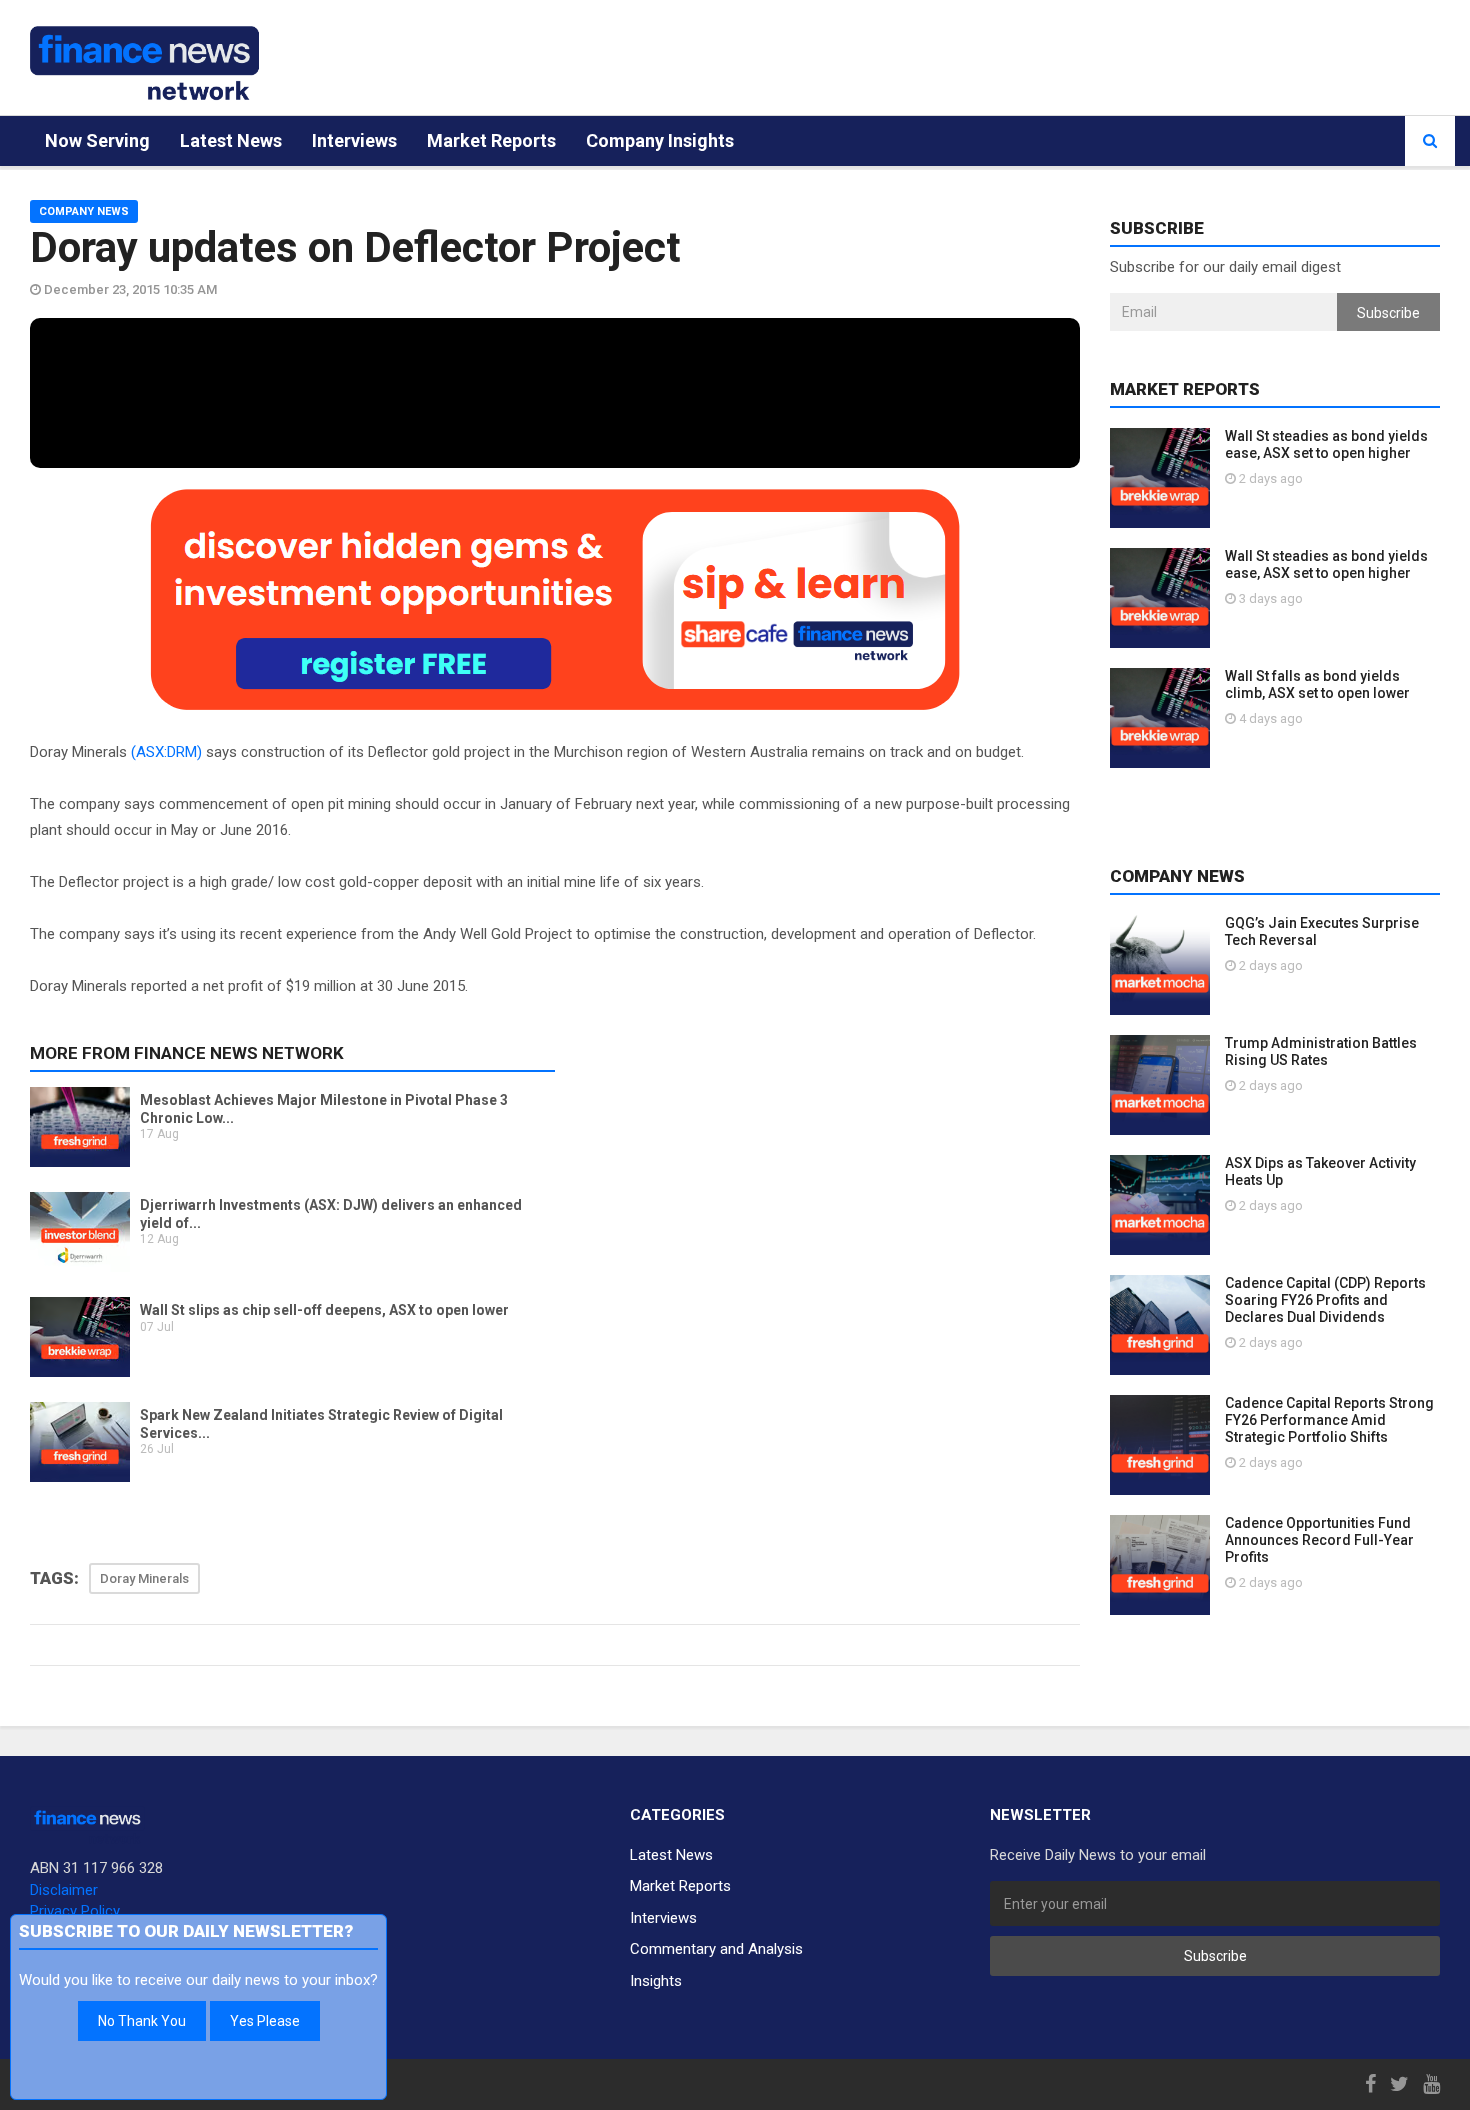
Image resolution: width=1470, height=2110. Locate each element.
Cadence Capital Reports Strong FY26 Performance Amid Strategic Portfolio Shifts (1329, 1420)
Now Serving (97, 140)
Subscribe (1388, 313)
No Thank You (142, 2021)
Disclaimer (64, 1890)
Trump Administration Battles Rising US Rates (1321, 1051)
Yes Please (265, 2021)
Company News (84, 211)
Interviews (354, 140)
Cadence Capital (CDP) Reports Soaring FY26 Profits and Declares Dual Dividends (1325, 1300)
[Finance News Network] (144, 63)
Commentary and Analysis (716, 1949)
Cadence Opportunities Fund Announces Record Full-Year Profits (1319, 1540)
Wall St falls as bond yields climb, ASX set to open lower (1317, 684)
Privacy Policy (75, 1911)
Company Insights (660, 140)
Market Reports (491, 140)
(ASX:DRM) (166, 752)
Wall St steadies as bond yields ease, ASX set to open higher (1326, 444)
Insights (656, 1981)
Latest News (231, 140)
